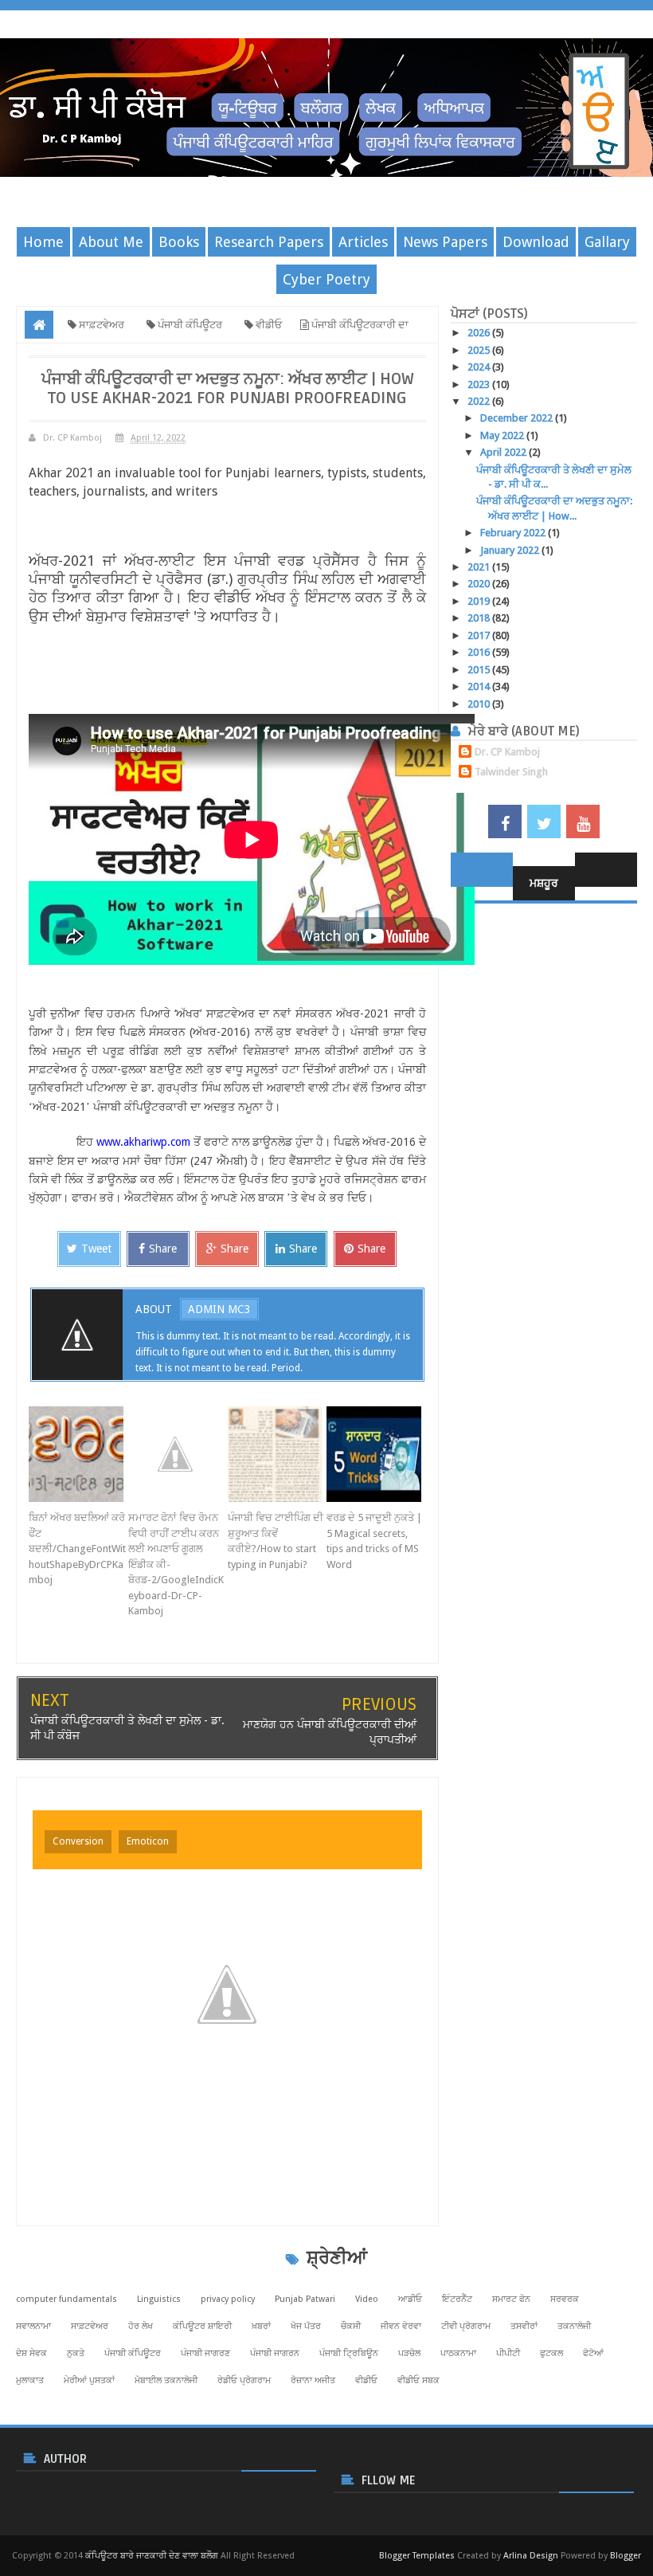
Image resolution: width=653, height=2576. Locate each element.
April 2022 (504, 452)
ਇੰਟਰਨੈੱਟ (457, 2299)
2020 (480, 584)
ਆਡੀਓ (410, 2299)
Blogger (626, 2556)
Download (536, 242)
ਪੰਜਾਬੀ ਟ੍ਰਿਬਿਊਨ (349, 2353)
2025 (480, 350)
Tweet (96, 1249)
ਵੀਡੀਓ (366, 2380)
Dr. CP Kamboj (507, 752)
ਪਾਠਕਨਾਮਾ (458, 2353)
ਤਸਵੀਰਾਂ (524, 2326)
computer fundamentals (66, 2299)
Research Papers (269, 242)
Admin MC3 (219, 1309)
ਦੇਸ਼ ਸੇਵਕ (31, 2353)
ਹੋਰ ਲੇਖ (141, 2326)
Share (163, 1249)
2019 (480, 601)
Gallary (607, 242)
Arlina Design (531, 2556)
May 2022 (503, 435)
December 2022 (518, 418)
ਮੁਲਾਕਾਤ (30, 2380)
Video (367, 2299)
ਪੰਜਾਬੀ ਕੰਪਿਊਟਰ (133, 2353)
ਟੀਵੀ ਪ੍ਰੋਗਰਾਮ (466, 2326)
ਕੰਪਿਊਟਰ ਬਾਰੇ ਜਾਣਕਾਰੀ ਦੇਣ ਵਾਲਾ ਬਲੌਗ (152, 2556)
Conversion (78, 1841)
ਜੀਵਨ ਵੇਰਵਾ (401, 2326)
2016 (480, 652)
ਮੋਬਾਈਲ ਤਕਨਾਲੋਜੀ (166, 2380)
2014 (480, 686)
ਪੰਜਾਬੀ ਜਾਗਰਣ (205, 2353)
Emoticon (148, 1841)
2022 (480, 401)
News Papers (445, 242)
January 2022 (511, 550)
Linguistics (159, 2299)
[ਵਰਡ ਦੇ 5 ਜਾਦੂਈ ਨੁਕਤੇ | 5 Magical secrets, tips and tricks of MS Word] (376, 1454)
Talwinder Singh (511, 772)
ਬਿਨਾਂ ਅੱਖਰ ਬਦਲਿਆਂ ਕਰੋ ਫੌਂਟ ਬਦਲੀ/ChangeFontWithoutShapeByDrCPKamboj (77, 1549)
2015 (480, 670)
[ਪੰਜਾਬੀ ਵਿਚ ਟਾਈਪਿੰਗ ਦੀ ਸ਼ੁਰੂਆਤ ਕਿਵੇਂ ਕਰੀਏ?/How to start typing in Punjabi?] (278, 1454)
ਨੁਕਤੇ (76, 2353)
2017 (480, 635)
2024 (480, 367)
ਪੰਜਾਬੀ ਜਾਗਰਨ (275, 2353)
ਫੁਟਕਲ (551, 2353)
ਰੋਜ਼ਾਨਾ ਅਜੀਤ (313, 2380)
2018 (480, 618)
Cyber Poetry (326, 279)
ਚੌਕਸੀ (351, 2326)
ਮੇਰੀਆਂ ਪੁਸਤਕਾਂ (89, 2380)
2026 (480, 333)
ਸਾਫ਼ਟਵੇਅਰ (90, 2326)
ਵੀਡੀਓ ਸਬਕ (418, 2380)
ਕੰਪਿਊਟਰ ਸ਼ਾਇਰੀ (202, 2326)
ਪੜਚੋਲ (409, 2353)
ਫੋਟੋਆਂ (593, 2353)
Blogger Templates (417, 2556)
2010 (480, 704)
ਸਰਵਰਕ (565, 2299)
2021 (480, 567)
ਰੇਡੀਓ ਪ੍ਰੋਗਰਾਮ (244, 2380)
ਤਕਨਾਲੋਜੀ (574, 2326)
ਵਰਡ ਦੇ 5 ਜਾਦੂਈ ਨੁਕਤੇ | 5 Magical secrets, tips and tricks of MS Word (374, 1541)
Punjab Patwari (305, 2299)
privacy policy (228, 2299)
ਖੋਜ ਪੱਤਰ (306, 2326)
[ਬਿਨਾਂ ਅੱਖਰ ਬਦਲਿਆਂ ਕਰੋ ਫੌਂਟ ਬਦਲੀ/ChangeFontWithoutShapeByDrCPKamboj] (78, 1454)
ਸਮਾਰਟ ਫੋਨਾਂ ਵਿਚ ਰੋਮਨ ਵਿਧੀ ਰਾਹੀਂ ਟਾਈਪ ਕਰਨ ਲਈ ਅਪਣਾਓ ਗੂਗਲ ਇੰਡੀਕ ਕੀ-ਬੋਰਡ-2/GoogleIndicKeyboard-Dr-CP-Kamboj (176, 1564)
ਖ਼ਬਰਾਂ (261, 2326)
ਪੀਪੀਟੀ (508, 2353)
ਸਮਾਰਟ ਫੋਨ (511, 2299)
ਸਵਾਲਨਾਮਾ (33, 2326)
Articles (363, 242)
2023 (480, 384)
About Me (111, 242)
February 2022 (514, 533)
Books (179, 242)
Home (43, 242)
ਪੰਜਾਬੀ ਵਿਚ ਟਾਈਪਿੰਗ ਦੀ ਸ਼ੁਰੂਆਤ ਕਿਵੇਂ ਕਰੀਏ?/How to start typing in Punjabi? (276, 1541)
